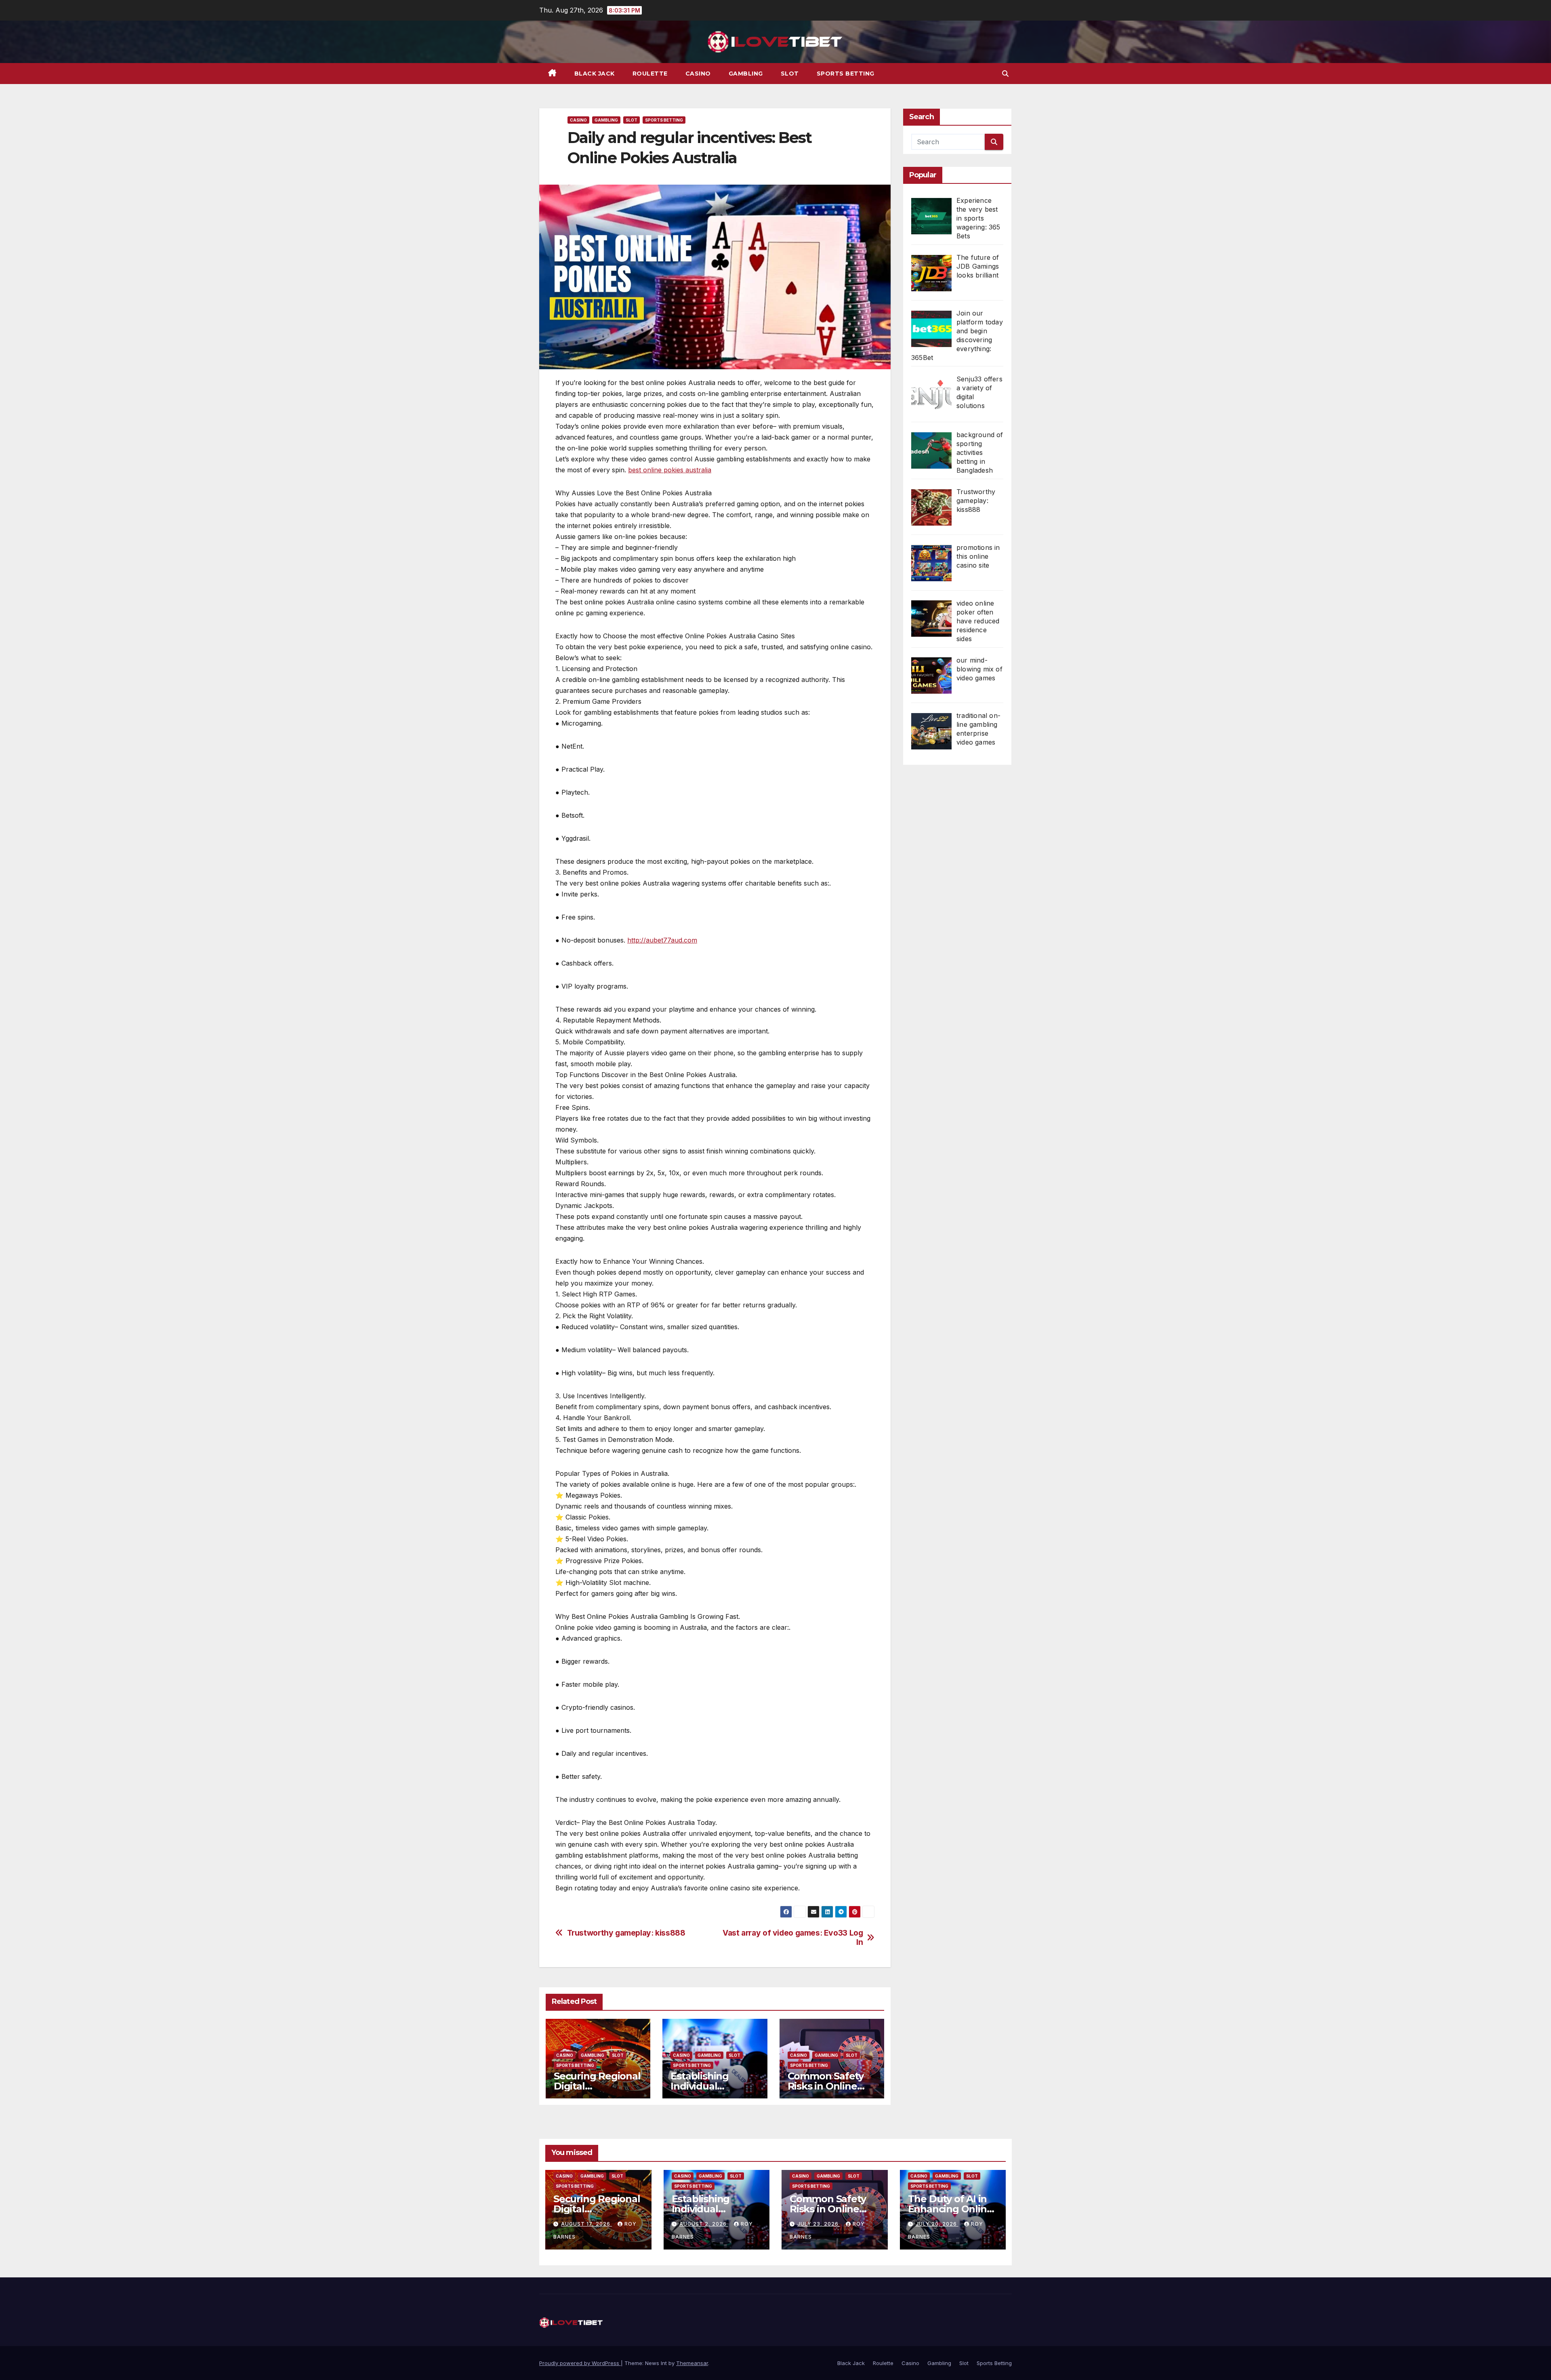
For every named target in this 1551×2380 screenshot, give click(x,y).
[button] (1005, 74)
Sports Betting (846, 74)
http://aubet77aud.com (662, 940)
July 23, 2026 (819, 2224)
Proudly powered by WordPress (580, 2363)
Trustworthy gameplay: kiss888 (626, 1933)
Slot (790, 74)
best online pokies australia (670, 470)
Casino (698, 74)
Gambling (746, 74)
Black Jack (595, 74)
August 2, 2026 (704, 2224)
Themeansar (692, 2363)
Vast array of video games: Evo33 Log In (793, 1938)
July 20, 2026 (937, 2224)
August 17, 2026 (586, 2224)
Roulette (650, 74)
